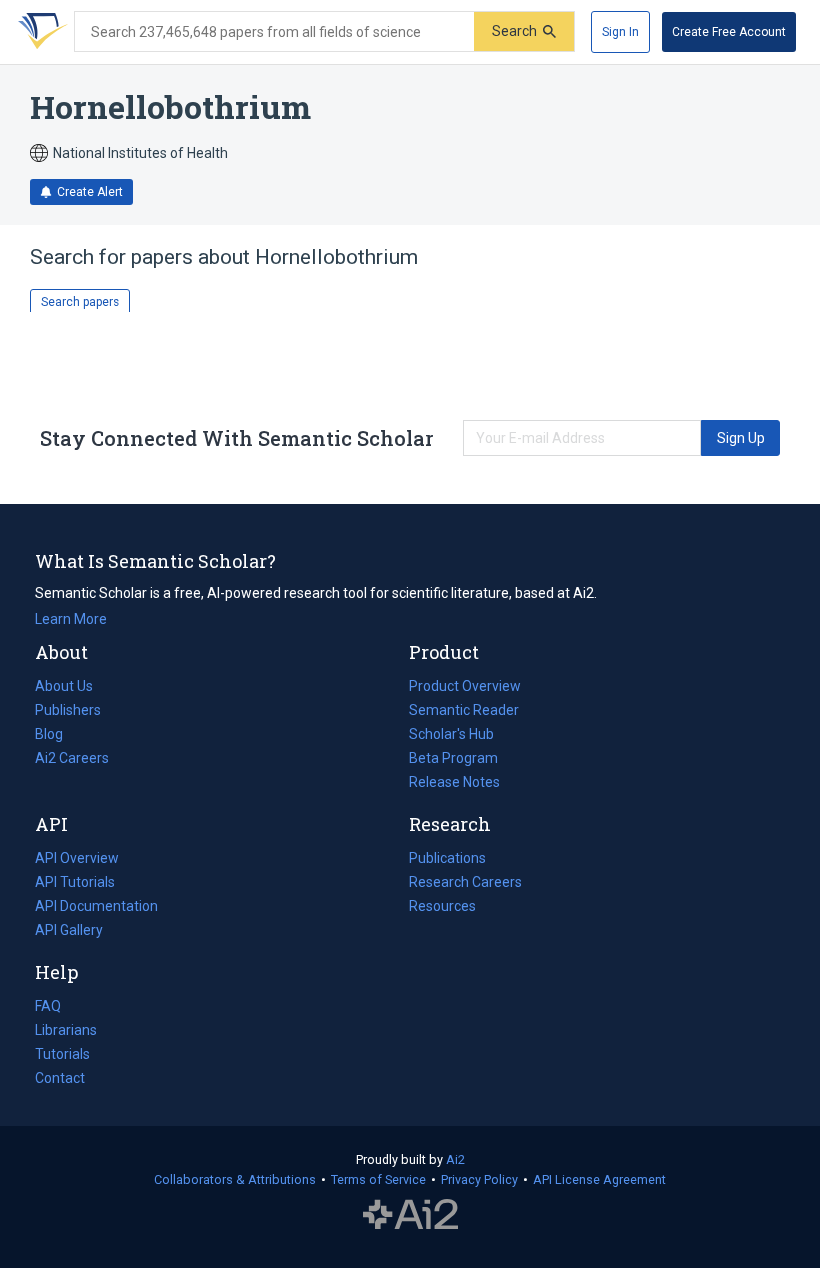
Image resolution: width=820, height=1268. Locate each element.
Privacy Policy (479, 1179)
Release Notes (454, 782)
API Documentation (96, 908)
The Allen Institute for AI (410, 1215)
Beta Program (453, 758)
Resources (442, 908)
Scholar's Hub (451, 734)
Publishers (68, 710)
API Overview (77, 858)
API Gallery (69, 930)
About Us (64, 686)
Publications (447, 860)
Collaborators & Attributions (235, 1179)
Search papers (80, 302)
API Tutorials (75, 882)
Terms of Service (378, 1179)
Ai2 (455, 1159)
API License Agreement (599, 1179)
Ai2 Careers (72, 760)
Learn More (71, 619)
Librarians (66, 1030)
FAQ (48, 1006)
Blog (57, 736)
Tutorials (62, 1054)
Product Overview (465, 686)
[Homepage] (39, 32)
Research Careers (465, 884)
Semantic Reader (464, 710)
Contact (60, 1078)
